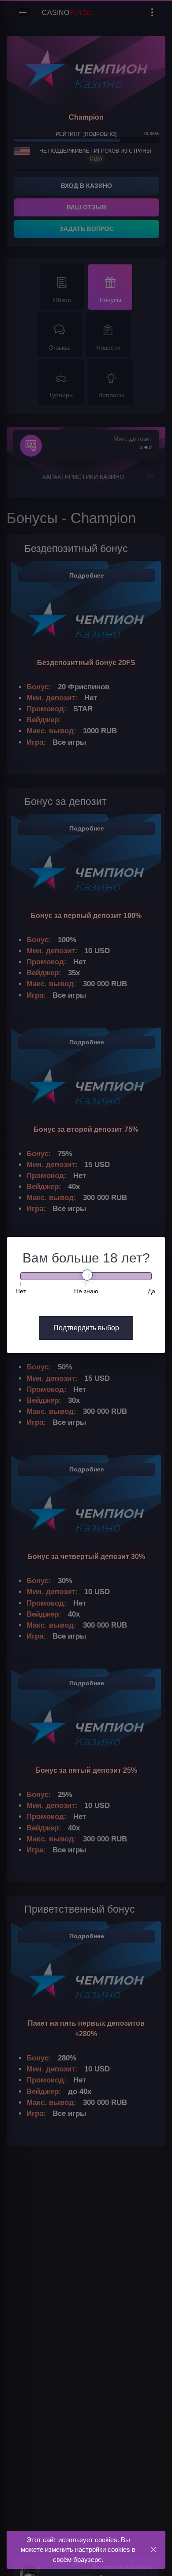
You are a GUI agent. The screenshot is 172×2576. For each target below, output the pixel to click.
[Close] (153, 2549)
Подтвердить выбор (86, 1328)
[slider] (87, 1275)
